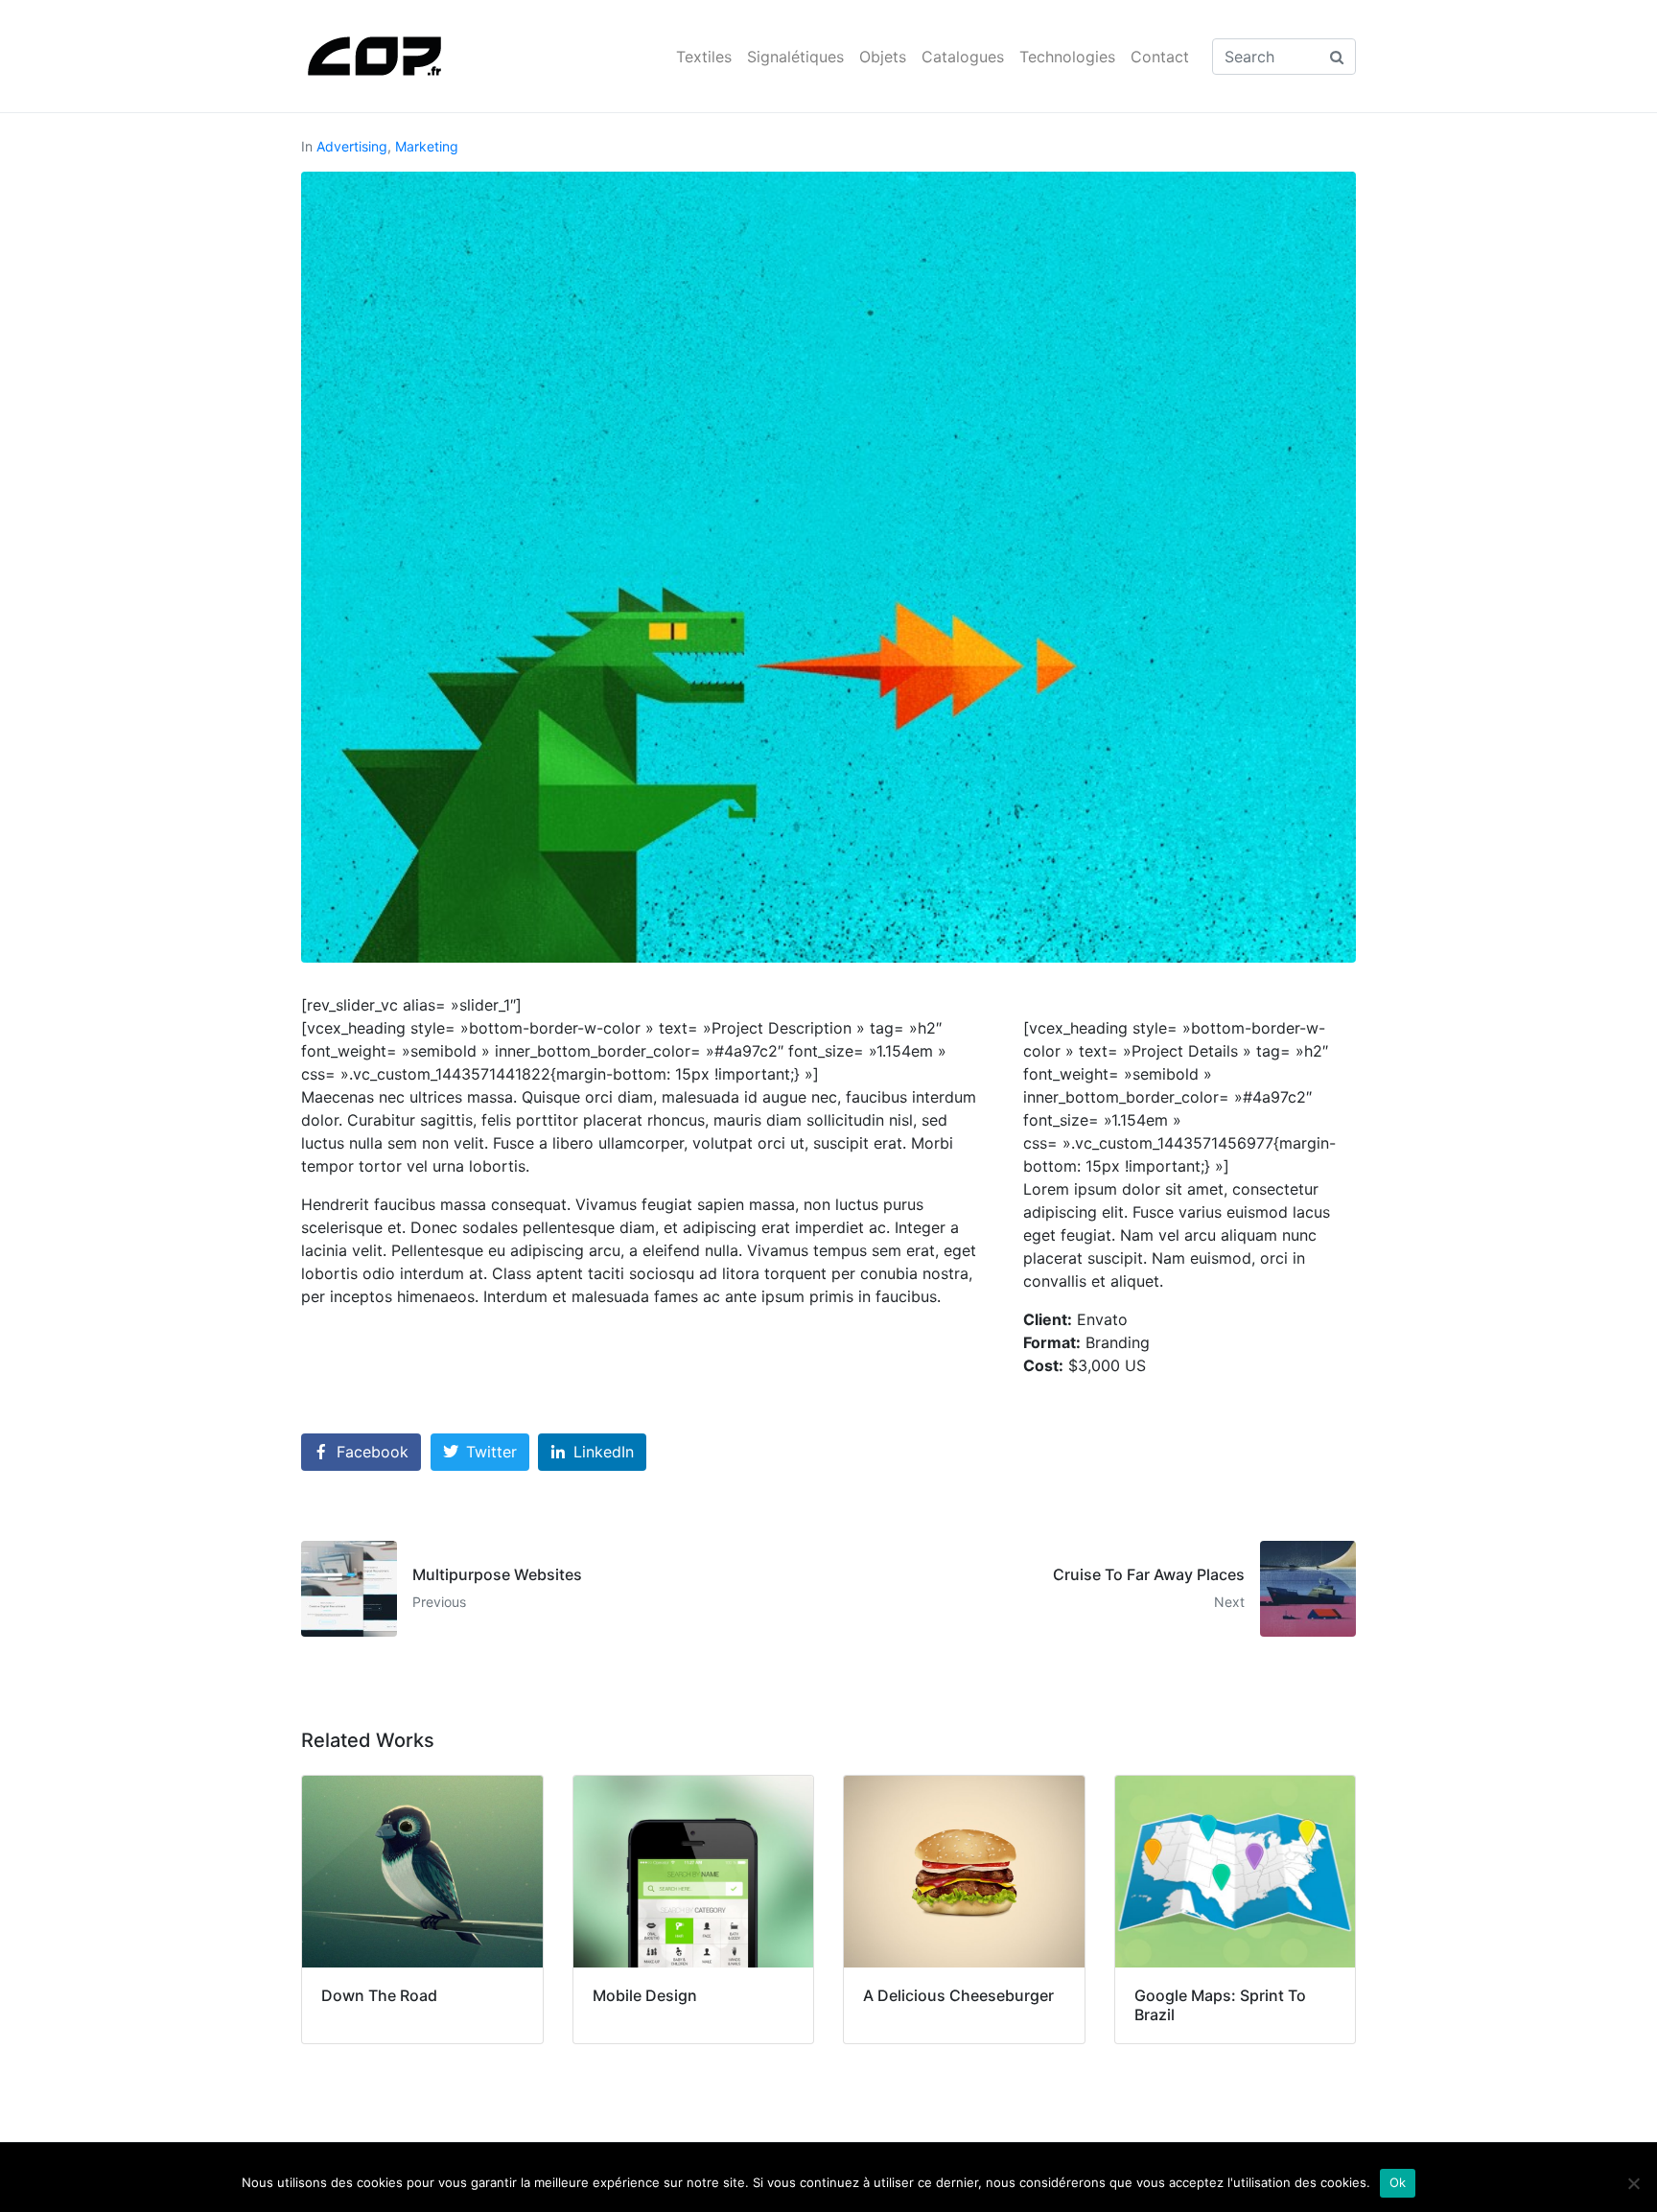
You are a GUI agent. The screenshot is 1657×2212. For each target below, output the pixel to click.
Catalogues (963, 57)
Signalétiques (795, 57)
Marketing (427, 146)
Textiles (704, 57)
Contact (1160, 57)
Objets (883, 57)
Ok (1398, 2182)
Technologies (1067, 57)
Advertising (352, 146)
